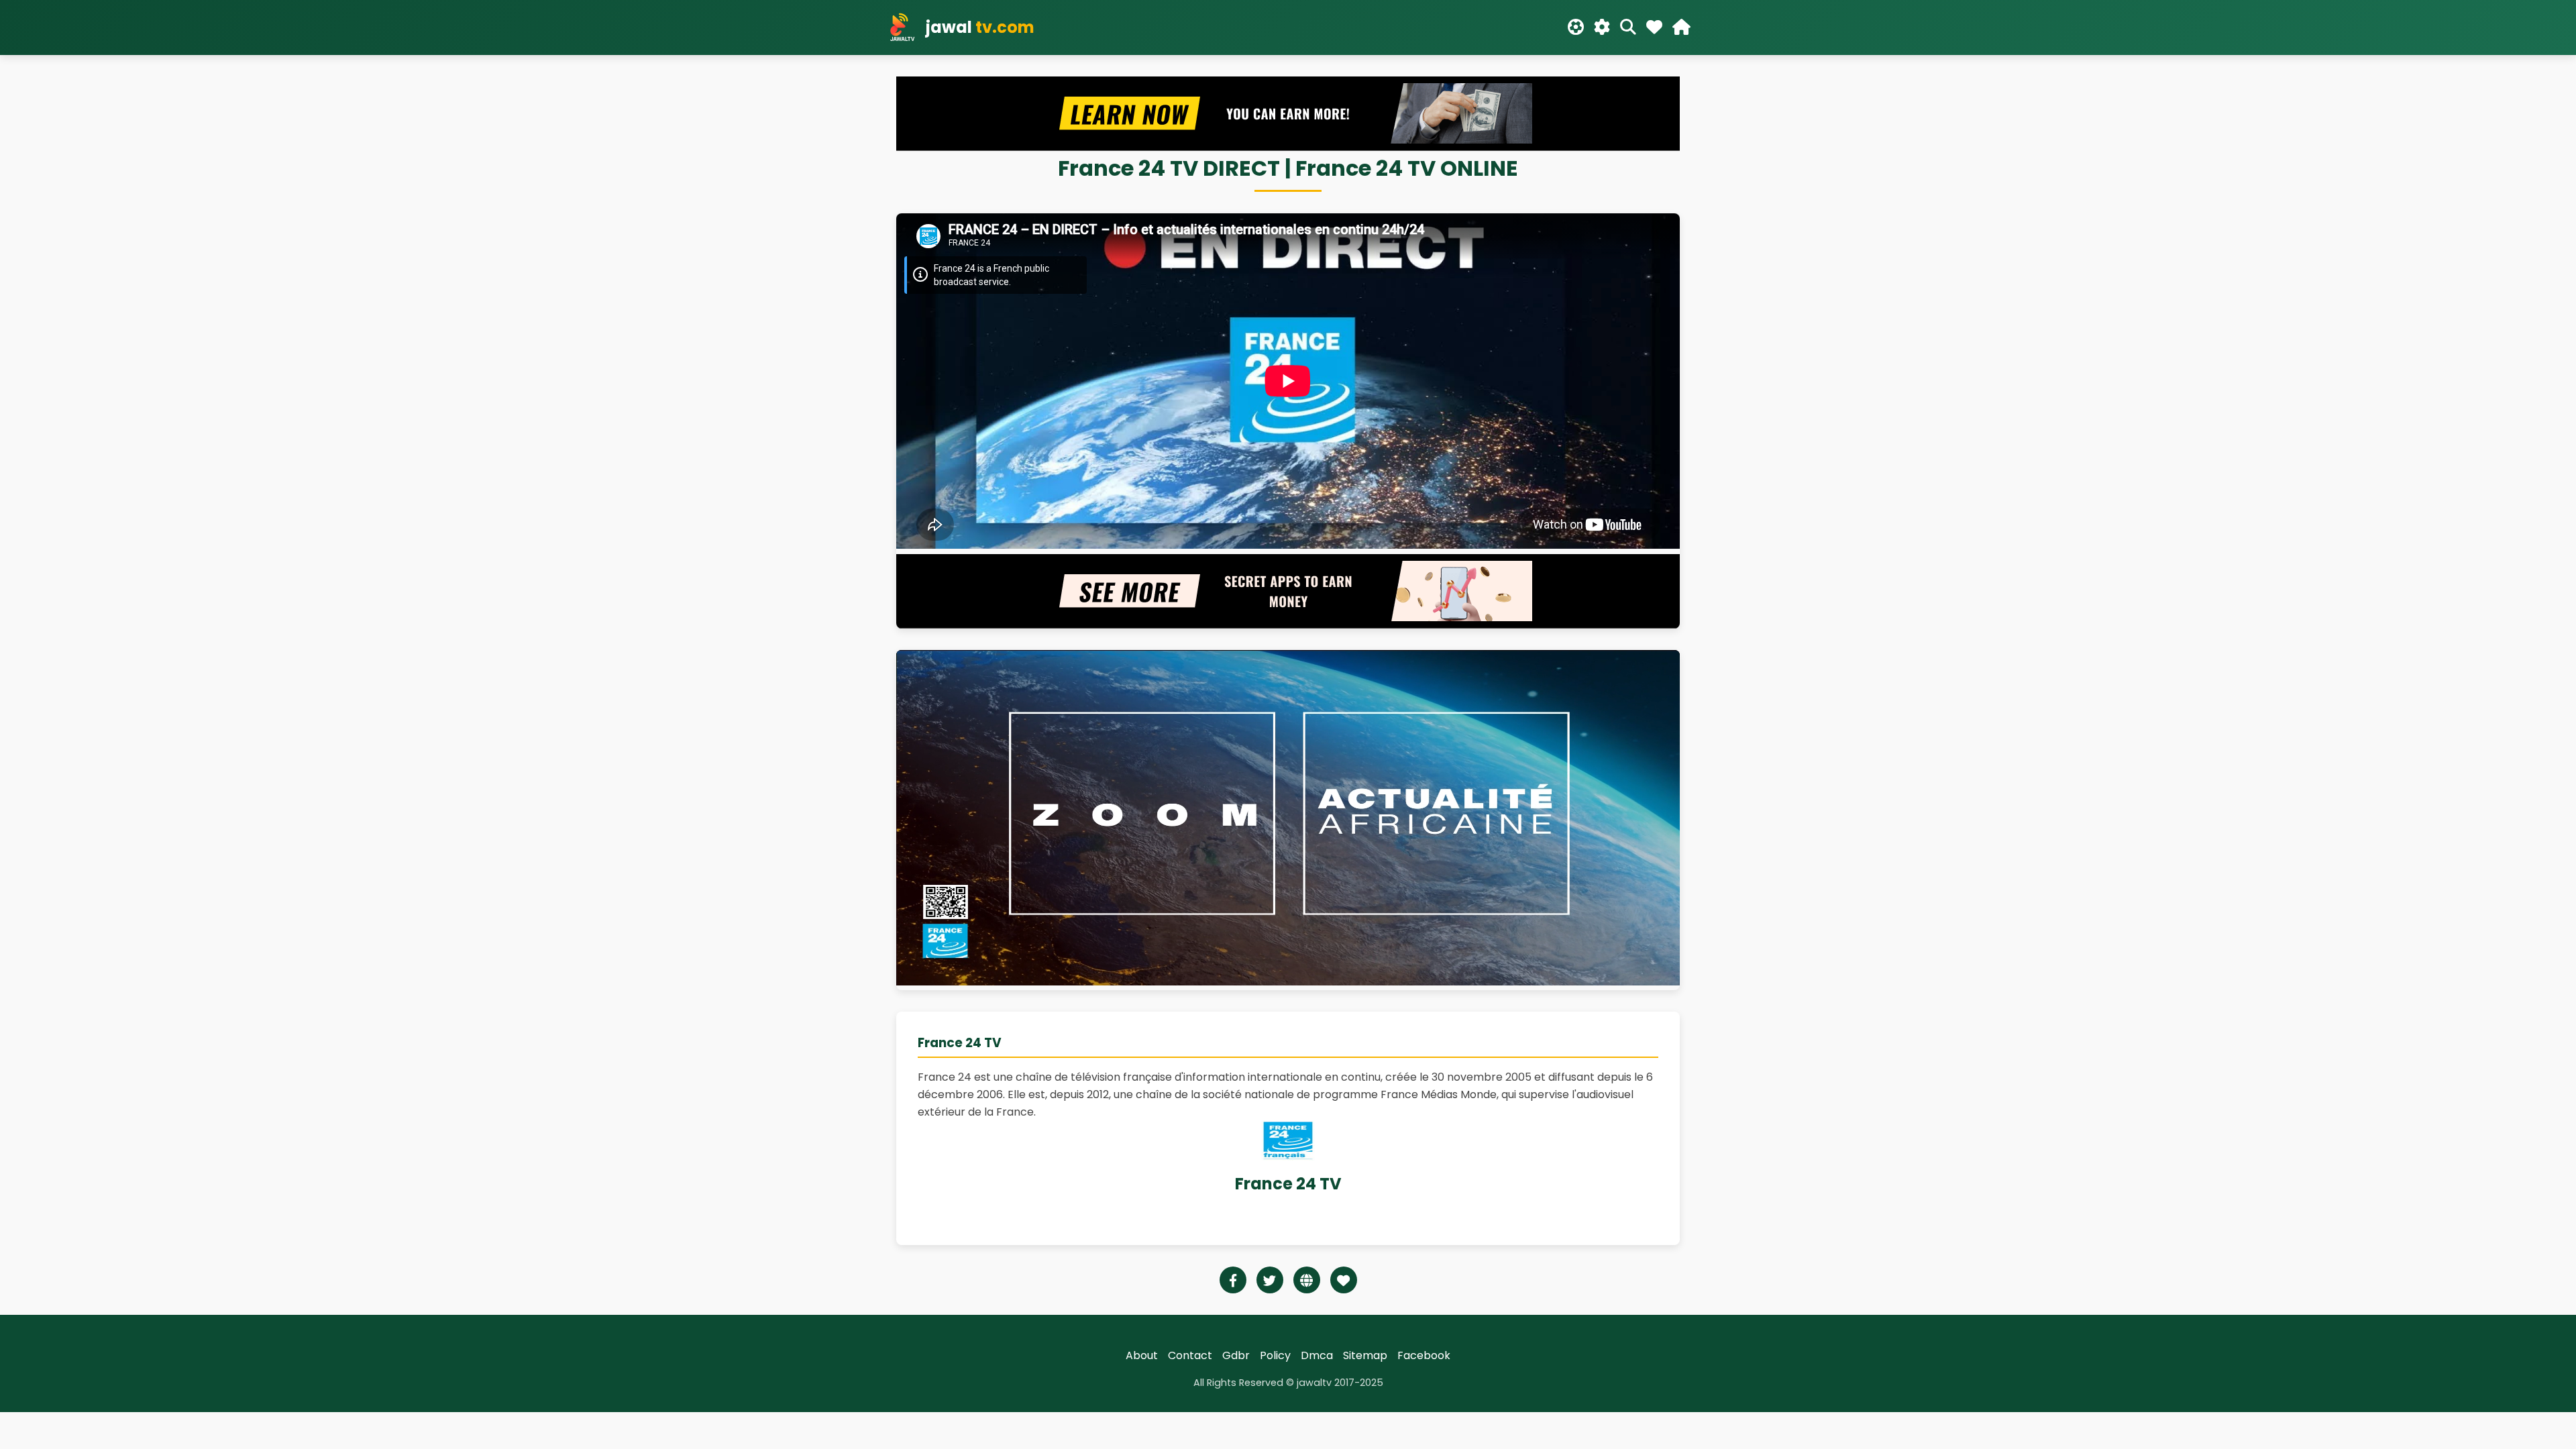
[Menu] (1681, 28)
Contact (1190, 1355)
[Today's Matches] (1576, 28)
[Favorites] (1654, 28)
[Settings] (1602, 28)
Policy (1275, 1355)
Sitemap (1365, 1355)
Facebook (1424, 1355)
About (1142, 1355)
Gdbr (1236, 1355)
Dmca (1317, 1355)
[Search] (1628, 28)
